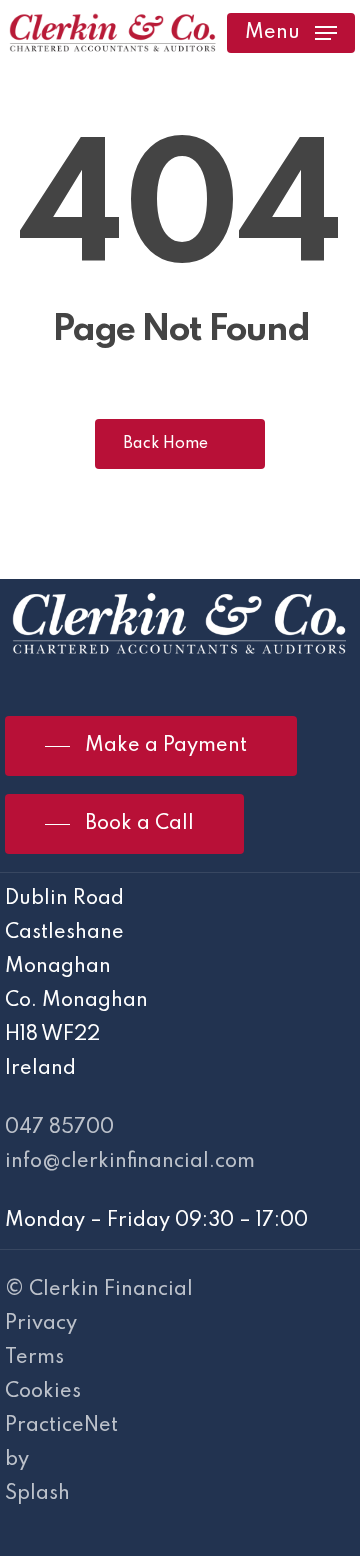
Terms (34, 1358)
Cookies (43, 1392)
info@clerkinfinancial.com (130, 1162)
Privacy (41, 1324)
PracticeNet (61, 1426)
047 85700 (59, 1128)
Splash (37, 1494)
